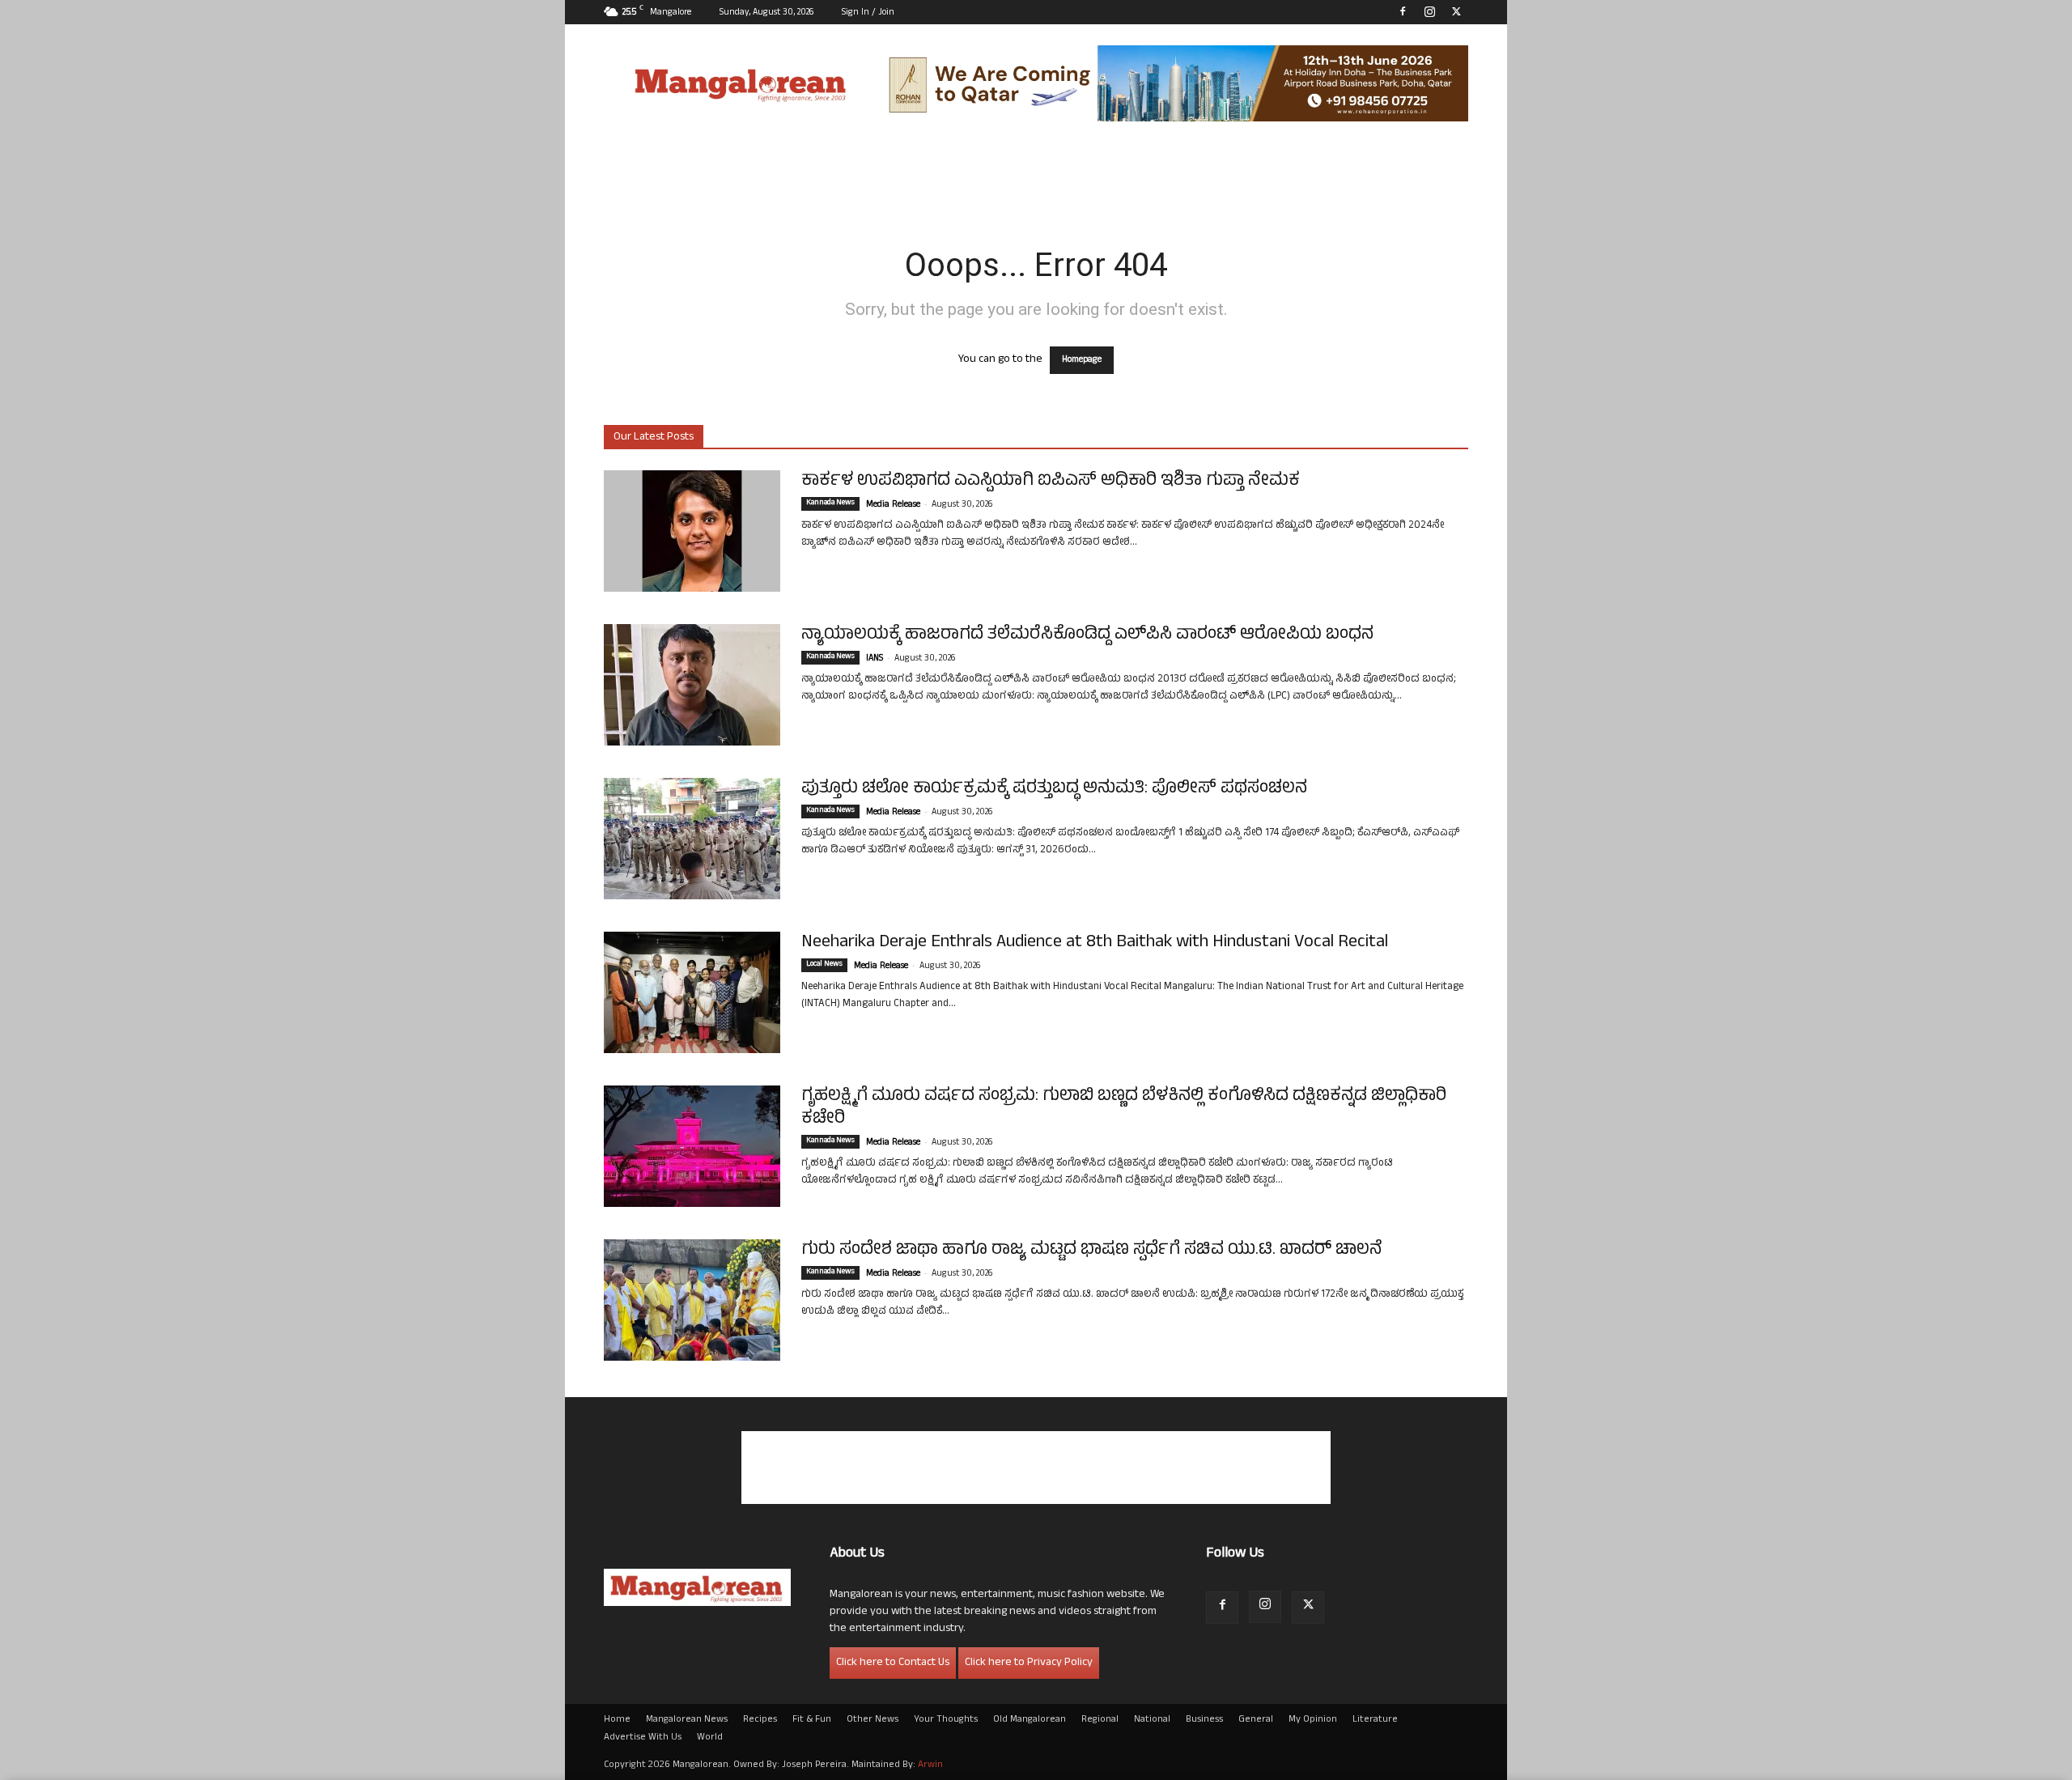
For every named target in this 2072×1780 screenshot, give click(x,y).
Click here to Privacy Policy (1029, 1663)
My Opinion (1313, 1720)
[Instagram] (1429, 11)
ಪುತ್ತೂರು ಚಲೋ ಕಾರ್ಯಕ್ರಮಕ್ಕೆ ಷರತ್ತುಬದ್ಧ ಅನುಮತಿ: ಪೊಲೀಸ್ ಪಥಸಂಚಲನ (1054, 789)
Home (617, 1720)
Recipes (760, 1720)
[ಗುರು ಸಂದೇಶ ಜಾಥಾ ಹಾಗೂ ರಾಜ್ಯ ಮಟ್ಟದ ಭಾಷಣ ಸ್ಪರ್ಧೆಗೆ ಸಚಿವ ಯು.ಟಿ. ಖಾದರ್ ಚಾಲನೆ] (692, 1300)
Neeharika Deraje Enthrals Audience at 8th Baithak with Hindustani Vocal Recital (1095, 943)
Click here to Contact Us (893, 1663)
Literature (1375, 1720)
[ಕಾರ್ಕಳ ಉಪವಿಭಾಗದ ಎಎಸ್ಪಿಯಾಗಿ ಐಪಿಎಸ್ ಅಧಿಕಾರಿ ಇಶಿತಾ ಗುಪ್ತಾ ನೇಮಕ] (692, 531)
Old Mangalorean (1030, 1720)
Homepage (1082, 360)
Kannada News (830, 503)
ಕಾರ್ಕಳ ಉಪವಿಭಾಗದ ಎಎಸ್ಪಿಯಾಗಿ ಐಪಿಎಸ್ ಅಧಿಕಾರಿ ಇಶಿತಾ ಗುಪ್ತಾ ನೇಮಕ (1051, 482)
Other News (873, 1720)
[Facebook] (1403, 11)
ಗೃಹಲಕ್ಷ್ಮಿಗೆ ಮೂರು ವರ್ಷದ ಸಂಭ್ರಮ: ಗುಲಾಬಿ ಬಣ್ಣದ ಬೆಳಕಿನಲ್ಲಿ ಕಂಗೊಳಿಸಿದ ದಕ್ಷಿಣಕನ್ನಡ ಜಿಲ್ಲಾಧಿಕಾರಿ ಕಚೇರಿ (1124, 1108)
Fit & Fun (812, 1720)
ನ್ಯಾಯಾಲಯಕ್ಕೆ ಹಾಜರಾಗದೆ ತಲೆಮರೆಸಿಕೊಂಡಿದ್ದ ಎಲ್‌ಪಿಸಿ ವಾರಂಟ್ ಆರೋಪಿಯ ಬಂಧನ (1087, 635)
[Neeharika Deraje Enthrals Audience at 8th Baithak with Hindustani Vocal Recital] (692, 992)
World (710, 1738)
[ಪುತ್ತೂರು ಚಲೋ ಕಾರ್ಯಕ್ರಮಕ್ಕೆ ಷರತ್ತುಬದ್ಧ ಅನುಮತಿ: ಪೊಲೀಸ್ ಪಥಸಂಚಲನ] (692, 839)
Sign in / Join (868, 13)
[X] (1456, 11)
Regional (1100, 1720)
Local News (824, 965)
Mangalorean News (687, 1720)
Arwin (930, 1765)
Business (1204, 1720)
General (1256, 1720)
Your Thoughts (946, 1720)
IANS (875, 659)
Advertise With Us (643, 1738)
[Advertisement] (1036, 1468)
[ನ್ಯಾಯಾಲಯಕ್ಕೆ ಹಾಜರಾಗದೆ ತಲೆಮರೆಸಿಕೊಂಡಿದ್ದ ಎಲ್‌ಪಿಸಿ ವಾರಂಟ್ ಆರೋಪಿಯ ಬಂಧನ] (692, 685)
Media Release (893, 505)
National (1152, 1720)
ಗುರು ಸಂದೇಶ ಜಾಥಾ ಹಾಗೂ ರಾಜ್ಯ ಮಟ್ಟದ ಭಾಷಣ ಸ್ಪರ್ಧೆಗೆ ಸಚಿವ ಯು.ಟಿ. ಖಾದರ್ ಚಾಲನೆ (1092, 1251)
